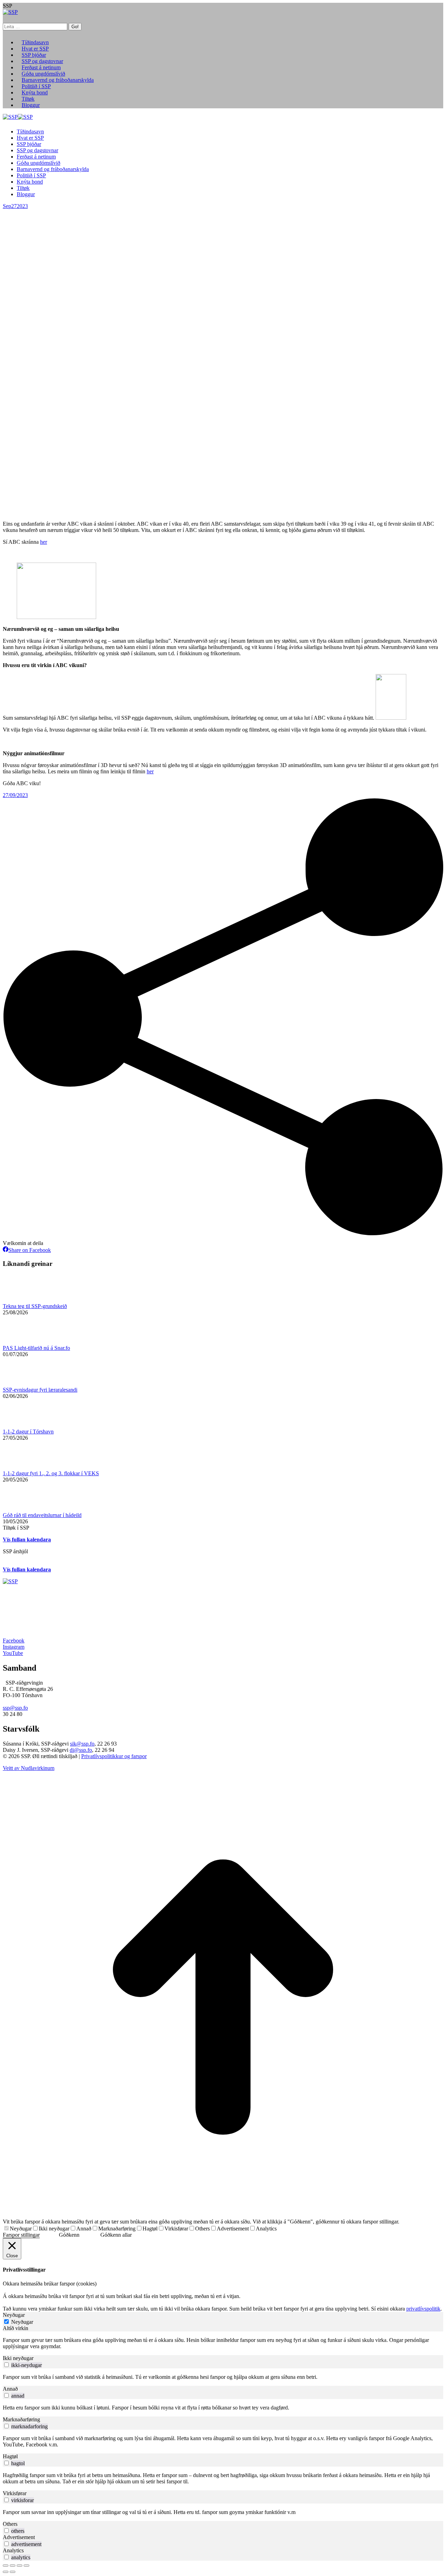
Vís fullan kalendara (27, 1540)
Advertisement (233, 2229)
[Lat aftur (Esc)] (6, 2566)
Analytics (266, 2229)
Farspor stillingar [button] (21, 2235)
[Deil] (13, 2566)
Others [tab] (10, 2524)
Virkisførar (176, 2229)
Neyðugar (21, 2229)
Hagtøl (150, 2229)
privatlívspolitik (423, 2309)
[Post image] (22, 1300)
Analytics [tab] (13, 2550)
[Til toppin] (223, 2215)
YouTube (13, 1653)
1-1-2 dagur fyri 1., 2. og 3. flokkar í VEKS (51, 1473)
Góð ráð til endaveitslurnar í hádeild (42, 1515)
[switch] (6, 2365)
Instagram (14, 1647)
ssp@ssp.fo (15, 1708)
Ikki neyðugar (54, 2229)
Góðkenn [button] (69, 2235)
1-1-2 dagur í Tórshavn (28, 1432)
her (44, 542)
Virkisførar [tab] (15, 2493)
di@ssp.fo (81, 1750)
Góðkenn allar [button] (116, 2235)
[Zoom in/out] (26, 2566)
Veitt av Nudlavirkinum (29, 1768)
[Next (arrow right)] (13, 2572)
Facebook (14, 1641)
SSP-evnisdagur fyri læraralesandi (40, 1390)
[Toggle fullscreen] (20, 2566)
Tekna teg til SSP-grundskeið (35, 1306)
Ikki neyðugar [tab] (18, 2358)
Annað (84, 2229)
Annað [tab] (10, 2389)
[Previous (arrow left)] (6, 2572)
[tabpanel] (223, 2343)
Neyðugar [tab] (14, 2315)
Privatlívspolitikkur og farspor (114, 1756)
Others (202, 2229)
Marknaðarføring (117, 2229)
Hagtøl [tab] (10, 2456)
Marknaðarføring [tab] (21, 2419)
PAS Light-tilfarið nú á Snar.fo (36, 1348)
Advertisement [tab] (19, 2537)
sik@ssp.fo (82, 1744)
